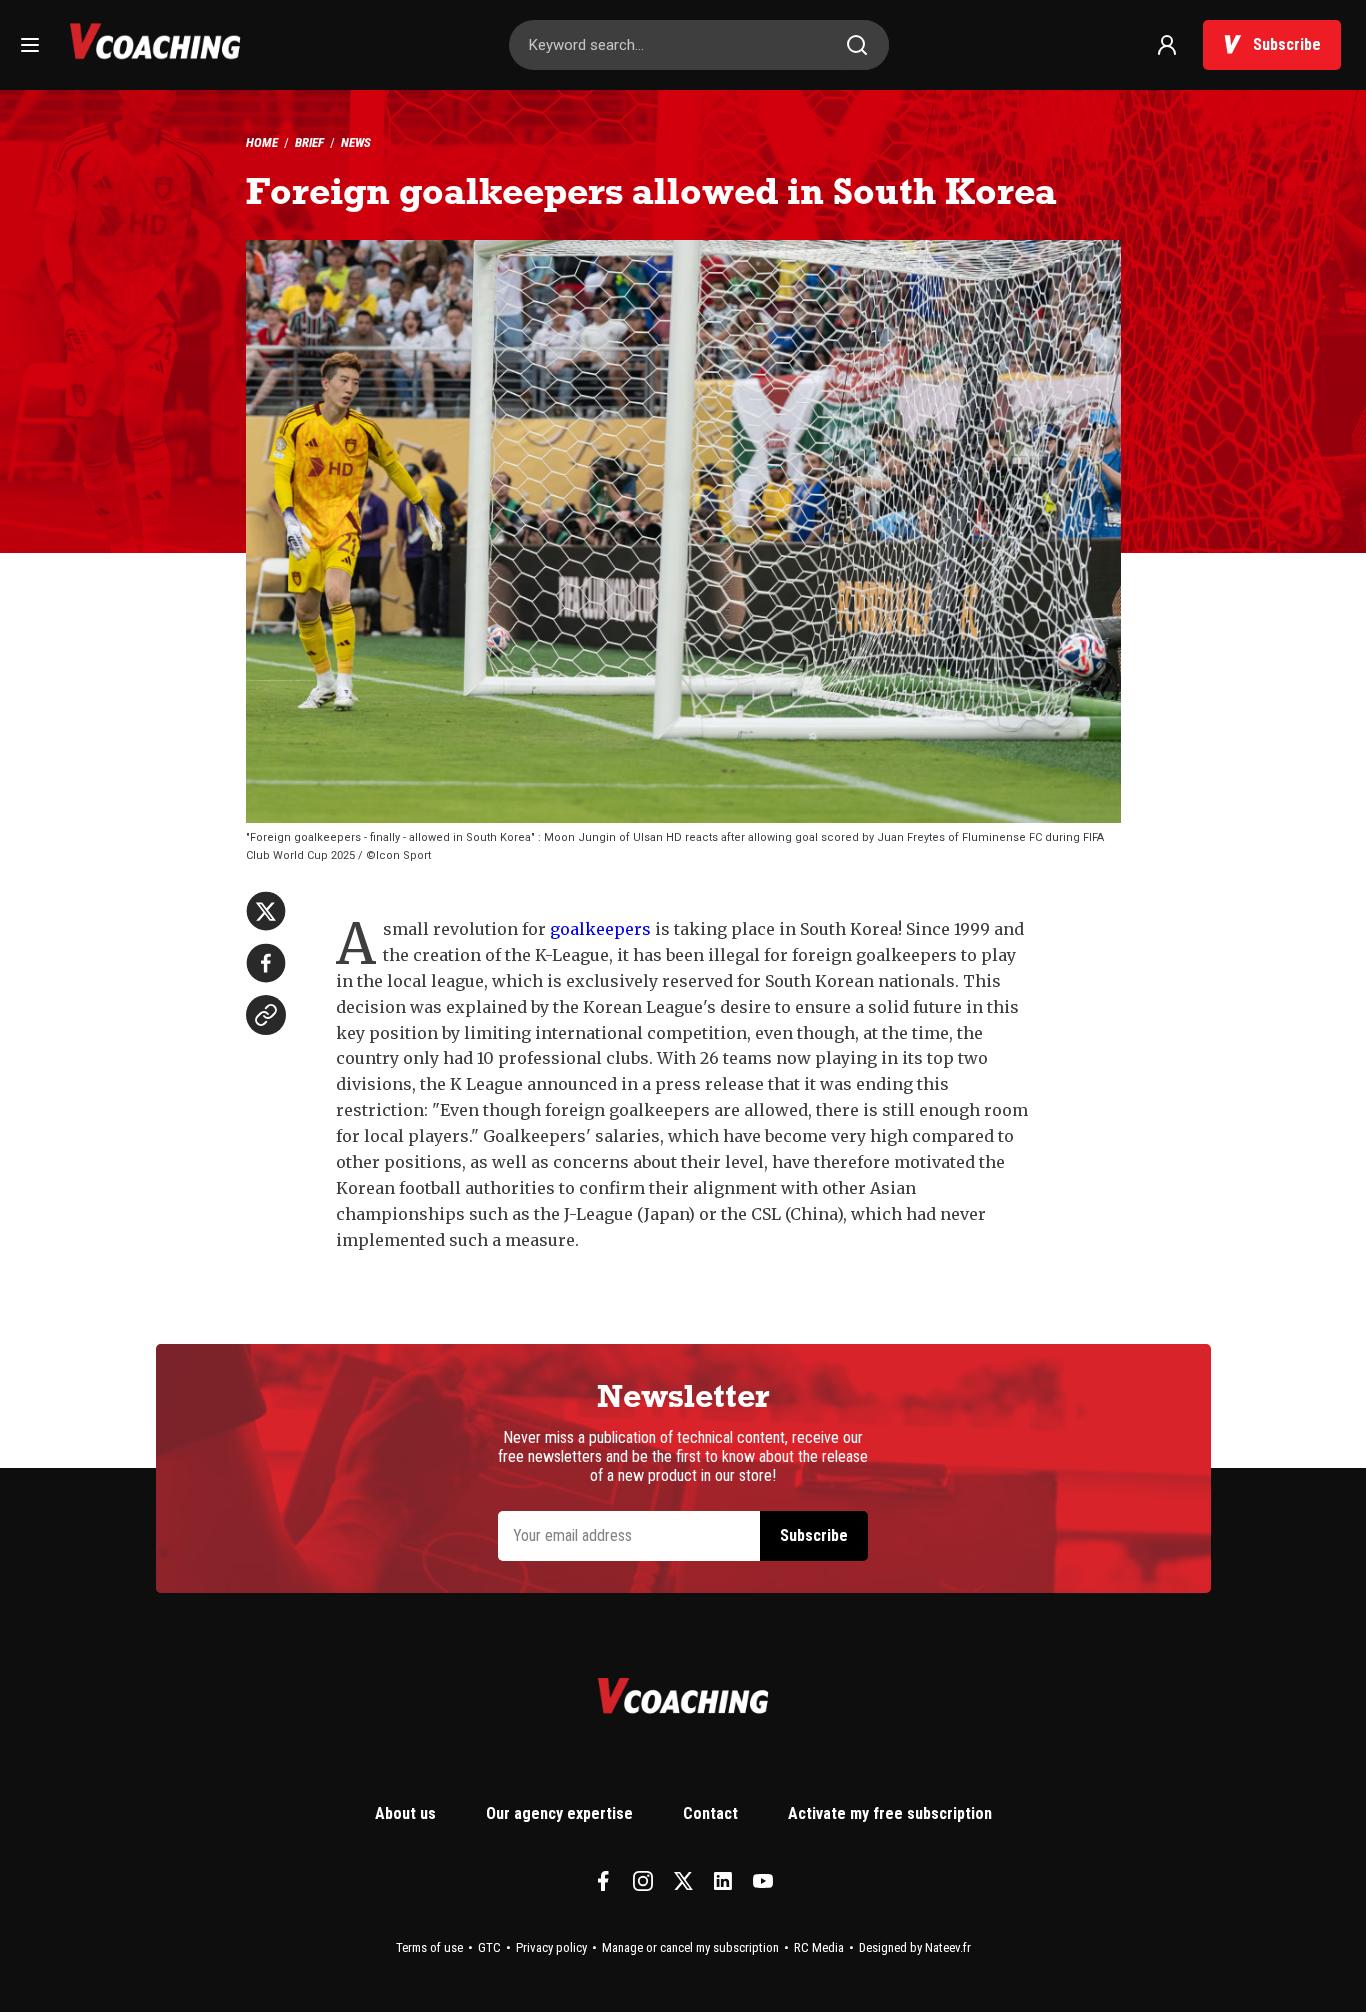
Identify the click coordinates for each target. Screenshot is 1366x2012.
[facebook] (266, 963)
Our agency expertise (559, 1813)
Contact (710, 1813)
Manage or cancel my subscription (690, 1947)
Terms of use (429, 1947)
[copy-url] (266, 1015)
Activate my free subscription (890, 1813)
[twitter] (266, 911)
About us (405, 1813)
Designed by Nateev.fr (915, 1947)
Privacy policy (551, 1947)
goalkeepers (600, 929)
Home (262, 142)
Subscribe (1287, 44)
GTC (489, 1947)
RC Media (819, 1947)
